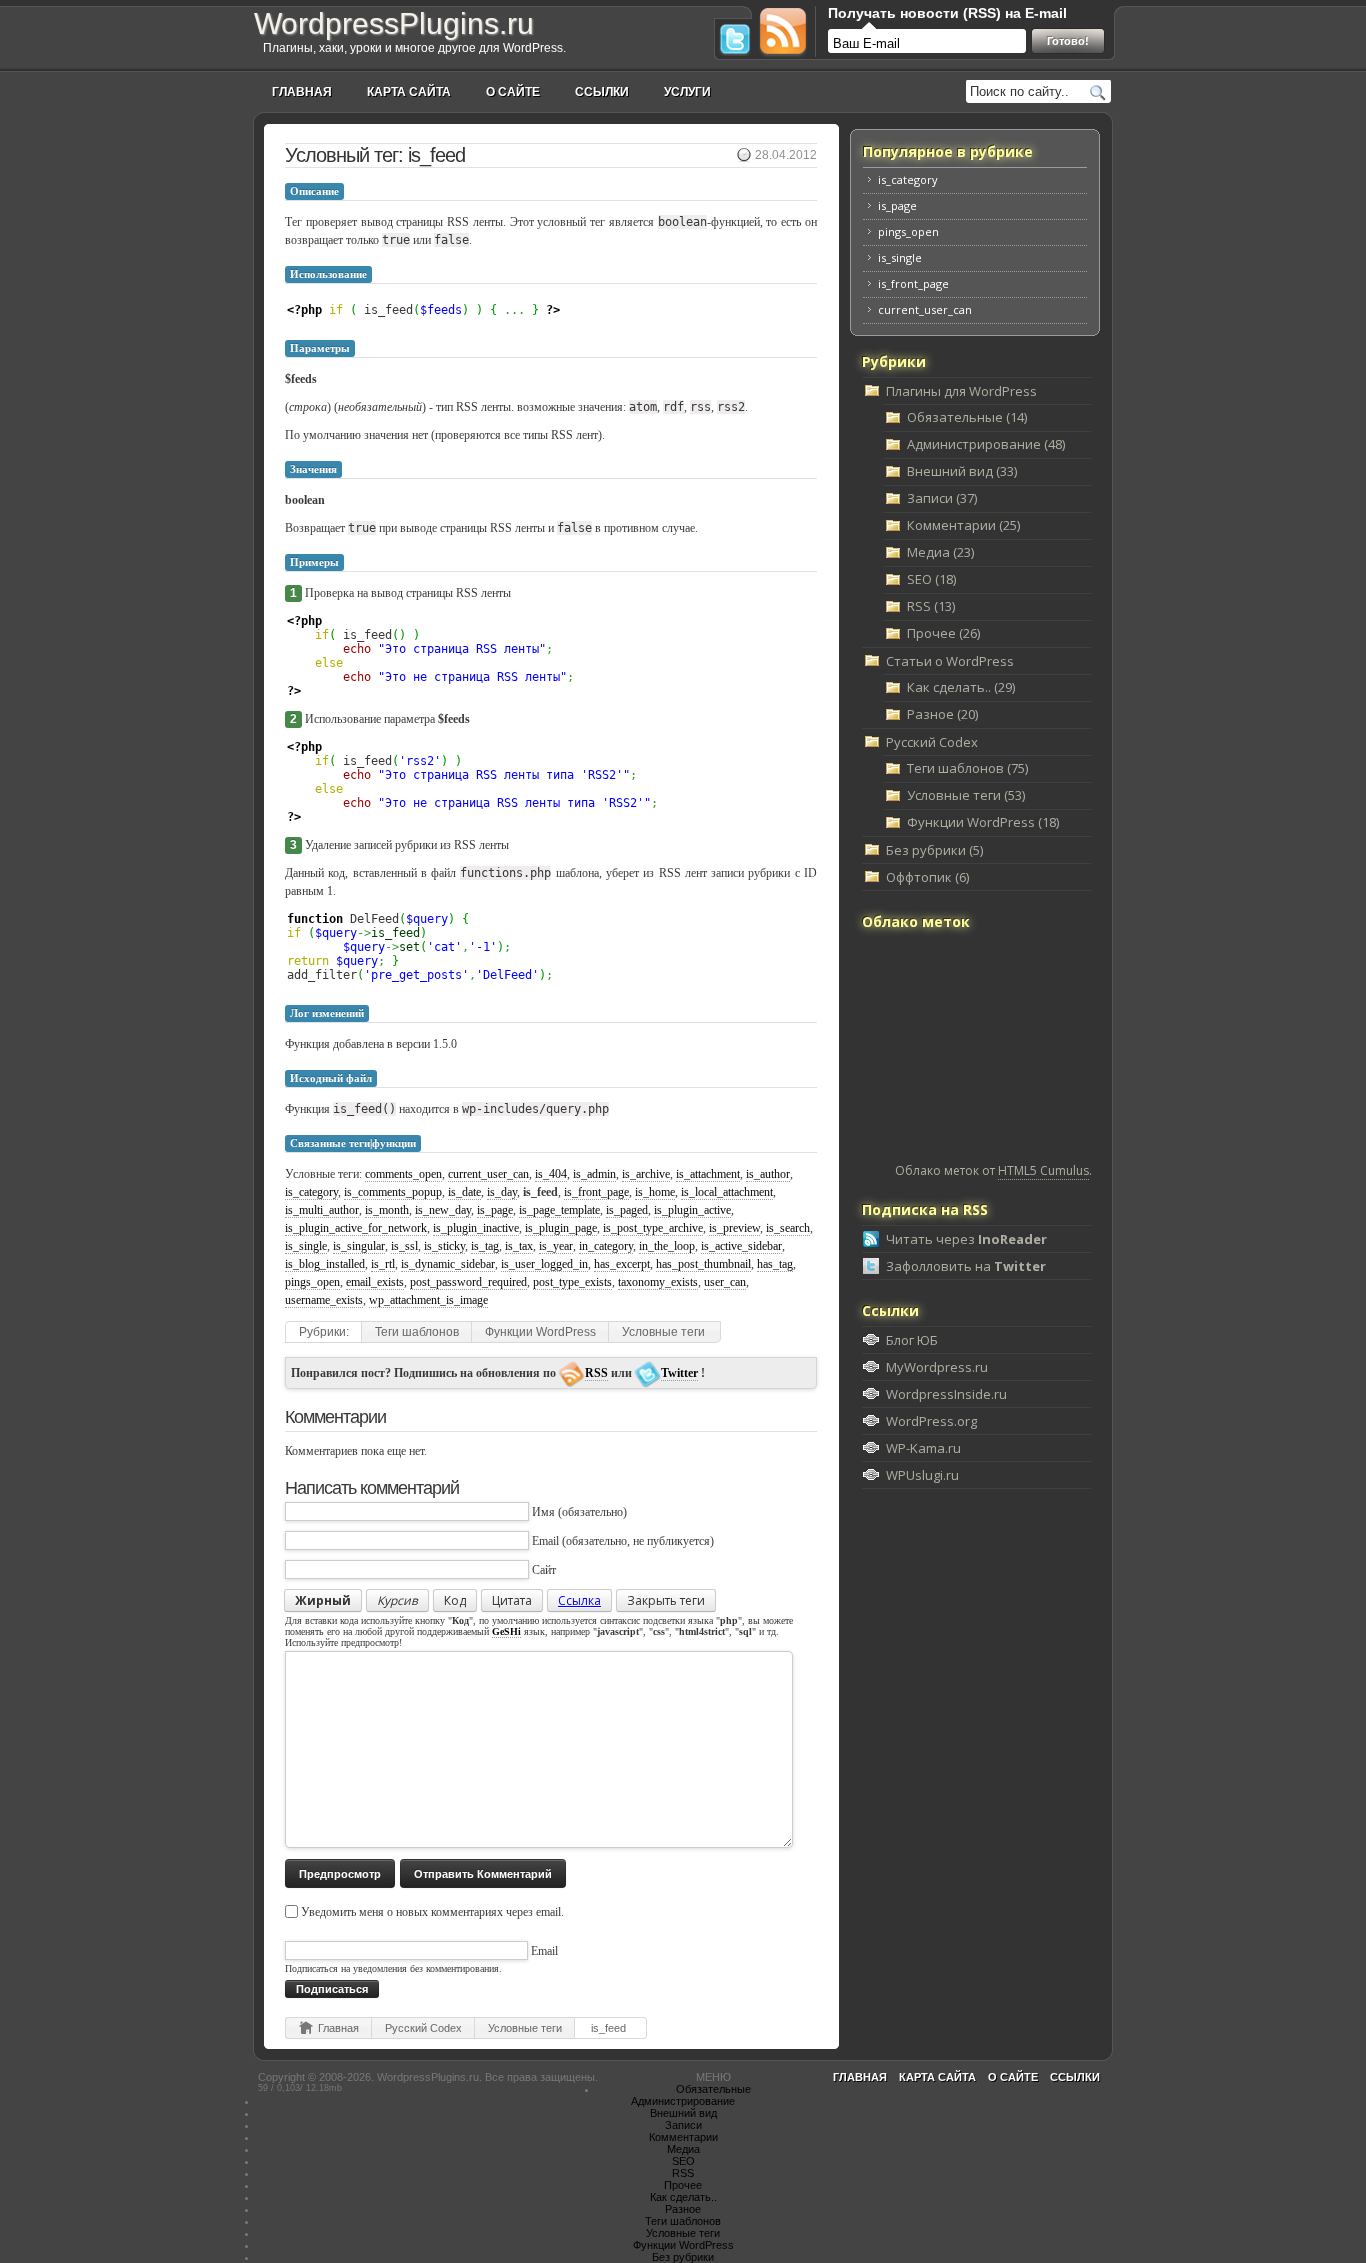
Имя (543, 1512)
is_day (502, 1192)
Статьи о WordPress (950, 661)
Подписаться (332, 1989)
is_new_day (443, 1210)
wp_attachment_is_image (428, 1300)
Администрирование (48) (986, 444)
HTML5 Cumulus (1043, 1170)
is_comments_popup (393, 1192)
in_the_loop (667, 1246)
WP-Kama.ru (923, 1448)
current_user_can (488, 1174)
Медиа (683, 2149)
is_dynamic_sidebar (448, 1264)
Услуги (687, 92)
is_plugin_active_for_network (356, 1228)
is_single (306, 1246)
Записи (683, 2125)
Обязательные (713, 2089)
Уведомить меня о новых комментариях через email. (432, 1912)
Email (545, 1541)
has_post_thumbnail (703, 1264)
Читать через (966, 1239)
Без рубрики (683, 2257)
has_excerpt (622, 1264)
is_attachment (708, 1174)
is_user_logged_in (544, 1264)
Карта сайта (409, 92)
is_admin (594, 1174)
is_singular (359, 1246)
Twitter (679, 1373)
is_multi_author (322, 1210)
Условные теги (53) (966, 795)
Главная (302, 92)
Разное (683, 2209)
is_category (311, 1192)
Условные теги (663, 1332)
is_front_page (596, 1192)
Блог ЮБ (912, 1340)
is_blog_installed (325, 1264)
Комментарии (683, 2137)
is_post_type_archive (653, 1228)
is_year (556, 1246)
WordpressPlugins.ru (394, 23)
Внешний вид (683, 2113)
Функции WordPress (540, 1332)
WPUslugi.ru (922, 1475)
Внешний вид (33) (962, 471)
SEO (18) (931, 579)
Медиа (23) (940, 552)
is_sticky (444, 1246)
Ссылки (602, 92)
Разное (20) (942, 714)
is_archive (646, 1174)
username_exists (324, 1300)
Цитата (512, 1600)
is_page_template (559, 1210)
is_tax (519, 1246)
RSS (596, 1373)
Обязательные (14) (967, 417)
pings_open (312, 1282)
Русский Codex (423, 2028)
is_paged (627, 1210)
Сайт (544, 1570)
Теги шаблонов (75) (967, 768)
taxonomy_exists (658, 1282)
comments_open (403, 1174)
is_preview (734, 1228)
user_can (725, 1282)
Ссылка (579, 1600)
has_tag (775, 1264)
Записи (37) (942, 498)
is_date (464, 1192)
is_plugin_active (692, 1210)
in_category (606, 1246)
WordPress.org (931, 1421)
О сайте (513, 92)
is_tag (485, 1246)
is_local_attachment (727, 1192)
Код (455, 1600)
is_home (655, 1192)
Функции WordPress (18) (983, 822)
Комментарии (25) (963, 525)
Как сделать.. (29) (961, 687)
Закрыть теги (666, 1600)
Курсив (397, 1600)
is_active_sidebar (741, 1246)
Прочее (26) (943, 633)
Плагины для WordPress (961, 391)
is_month (387, 1210)
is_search (788, 1228)
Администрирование (683, 2101)
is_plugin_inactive (476, 1228)
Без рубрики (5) (934, 850)
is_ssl (404, 1246)
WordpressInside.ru (946, 1394)
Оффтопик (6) (927, 877)
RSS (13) (931, 606)
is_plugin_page (561, 1228)
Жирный (323, 1600)
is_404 (551, 1174)
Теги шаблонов (417, 1332)
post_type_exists (572, 1282)
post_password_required (468, 1282)
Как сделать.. (683, 2197)
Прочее (683, 2185)
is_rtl (383, 1264)
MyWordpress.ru (937, 1367)
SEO (683, 2161)
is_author (768, 1174)
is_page (495, 1210)
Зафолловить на (966, 1266)
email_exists (375, 1282)
